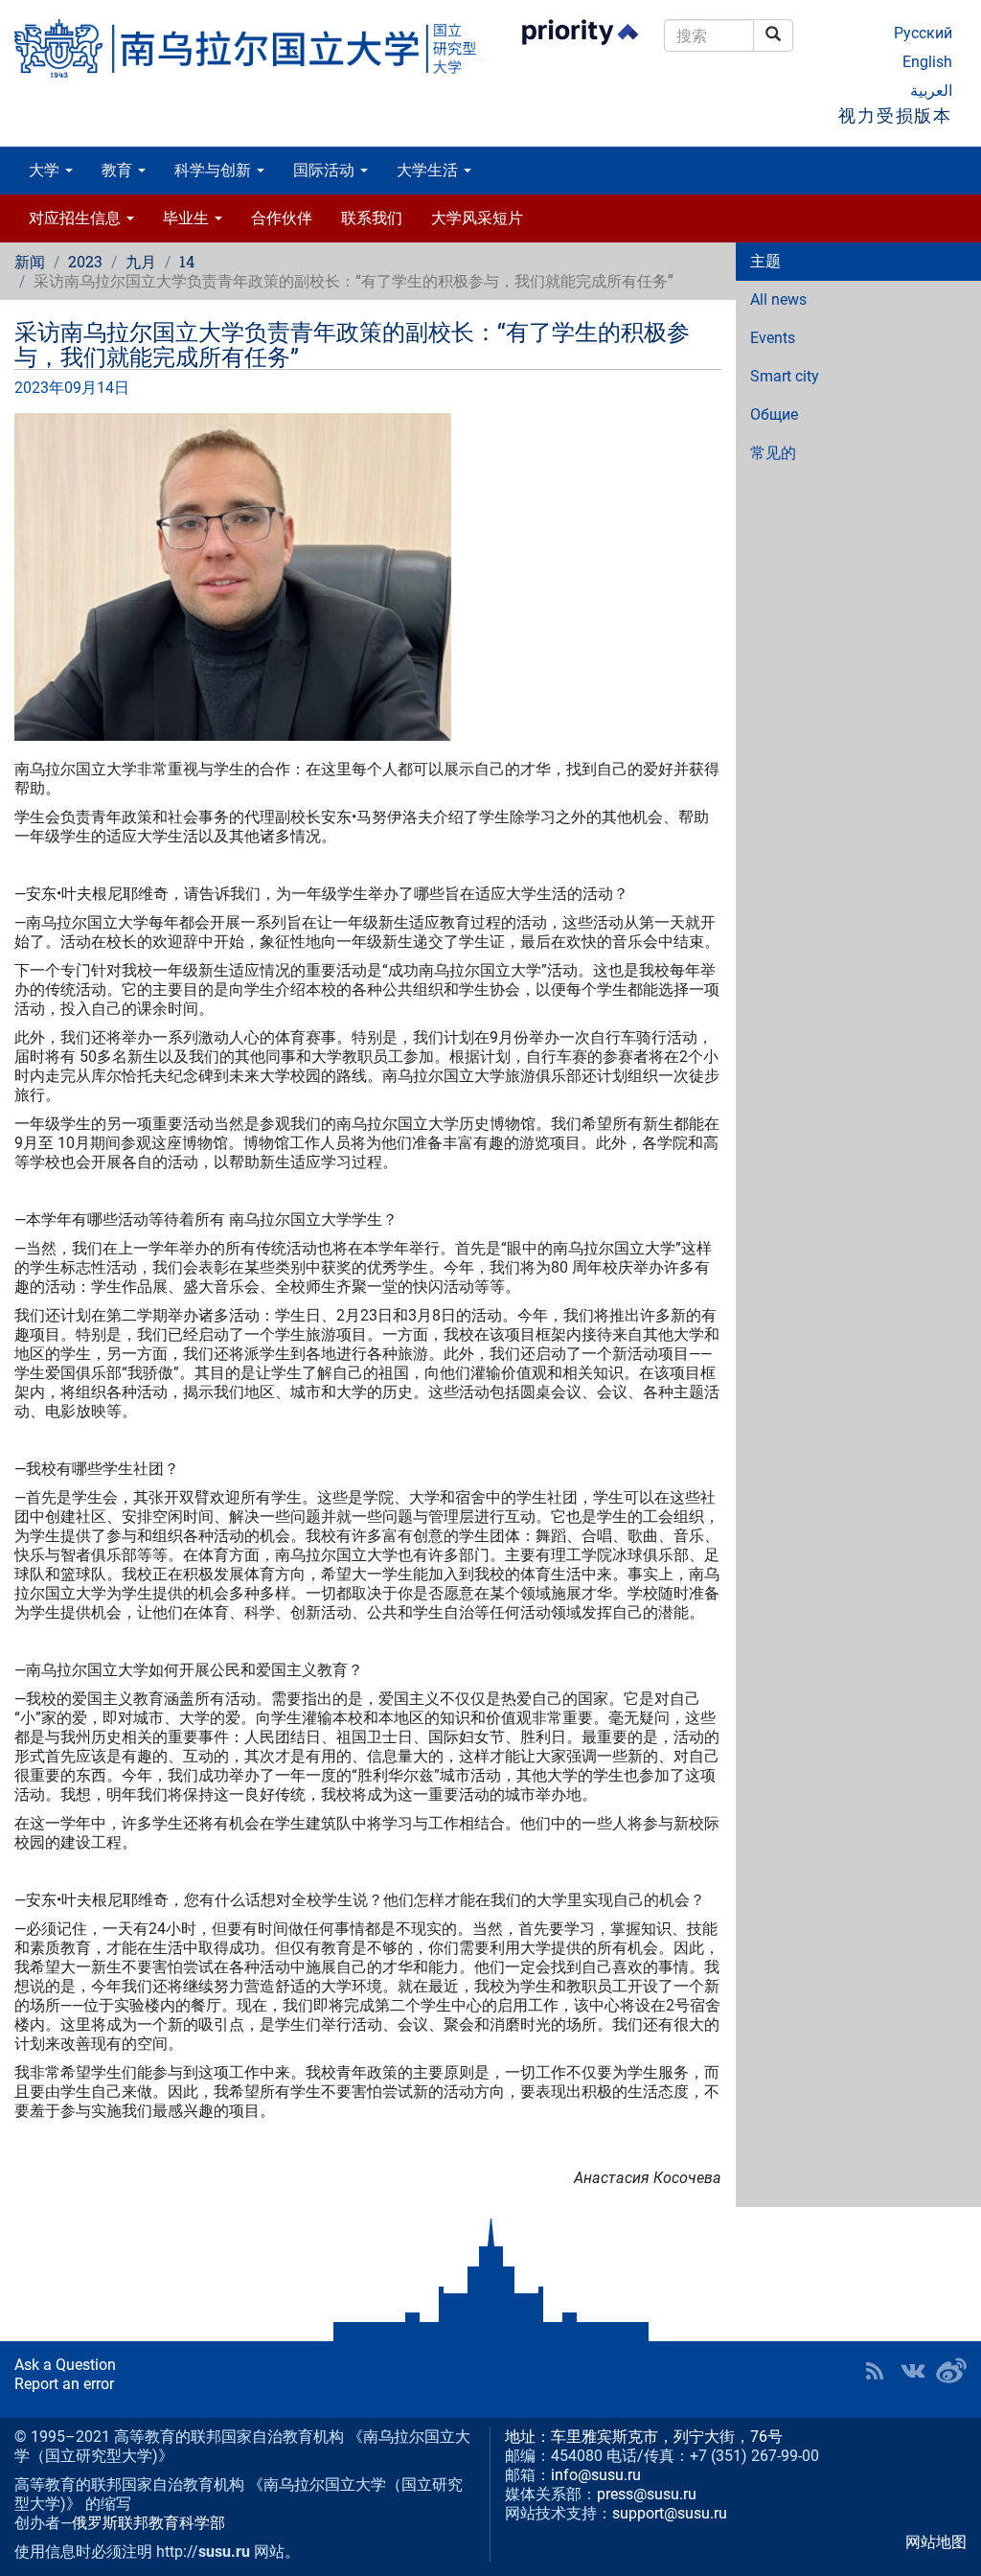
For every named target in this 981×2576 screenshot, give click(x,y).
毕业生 (188, 218)
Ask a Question (65, 2365)
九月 (141, 261)
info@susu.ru (596, 2475)
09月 (80, 388)
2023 (85, 261)
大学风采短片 (477, 218)
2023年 (39, 388)
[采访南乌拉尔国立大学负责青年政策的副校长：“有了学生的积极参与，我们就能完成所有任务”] (368, 577)
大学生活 (429, 170)
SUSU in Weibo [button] (951, 2371)
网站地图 (936, 2542)
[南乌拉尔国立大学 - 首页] (245, 48)
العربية (931, 91)
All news (778, 299)
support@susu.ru (670, 2513)
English (927, 62)
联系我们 (372, 218)
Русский (923, 33)
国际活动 (326, 170)
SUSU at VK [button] (913, 2371)
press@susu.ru (647, 2494)
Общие (774, 414)
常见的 (773, 453)
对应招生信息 (77, 218)
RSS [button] (875, 2371)
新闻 (30, 261)
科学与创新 (215, 170)
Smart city (785, 376)
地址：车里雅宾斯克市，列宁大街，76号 (644, 2437)
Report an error (64, 2384)
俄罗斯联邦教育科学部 (148, 2523)
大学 (46, 170)
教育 (119, 170)
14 (187, 261)
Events (773, 338)
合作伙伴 (282, 218)
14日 (113, 388)
